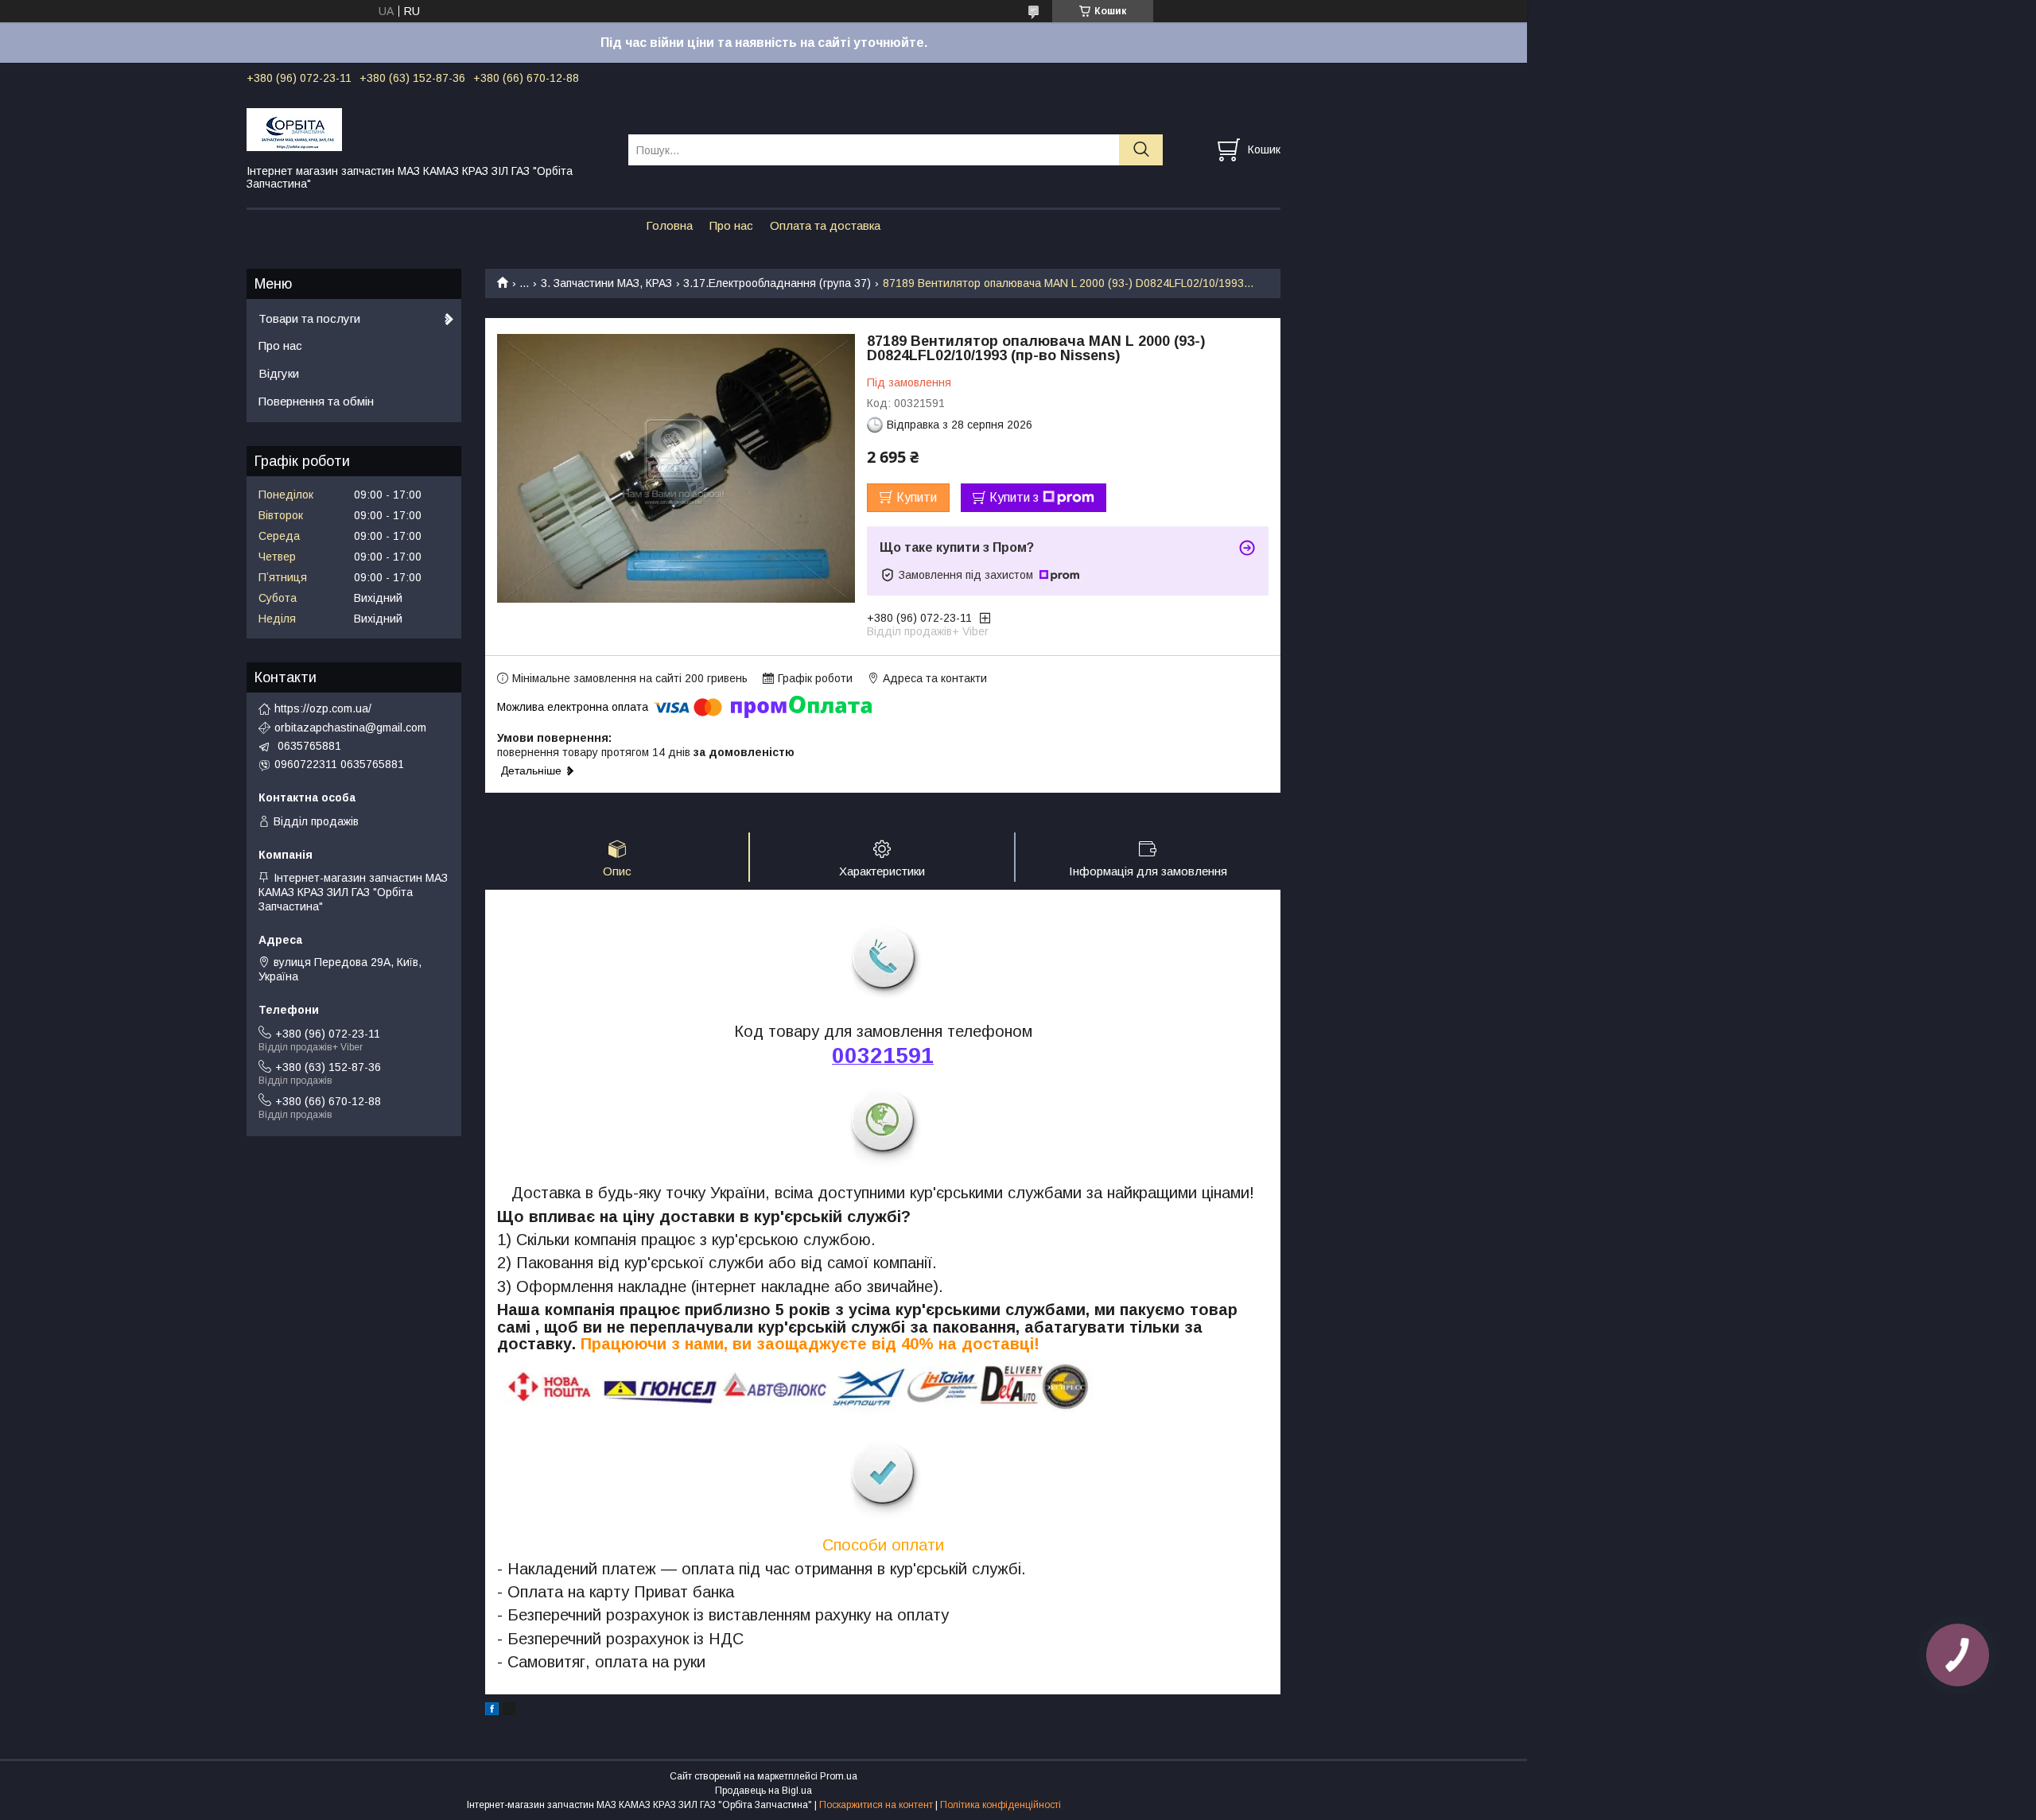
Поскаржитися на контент (876, 1805)
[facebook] (492, 1711)
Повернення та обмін (316, 401)
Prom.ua (839, 1776)
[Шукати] (1141, 150)
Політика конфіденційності (1001, 1805)
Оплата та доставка (825, 225)
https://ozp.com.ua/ (323, 708)
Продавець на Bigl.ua (763, 1791)
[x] (509, 1711)
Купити (917, 497)
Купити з (1014, 497)
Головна (669, 225)
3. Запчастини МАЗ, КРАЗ (606, 283)
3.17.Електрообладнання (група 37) (777, 283)
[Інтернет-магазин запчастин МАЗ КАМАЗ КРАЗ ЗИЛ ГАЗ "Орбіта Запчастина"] (427, 129)
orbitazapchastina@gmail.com (350, 728)
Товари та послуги (309, 318)
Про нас (731, 225)
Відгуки (279, 373)
